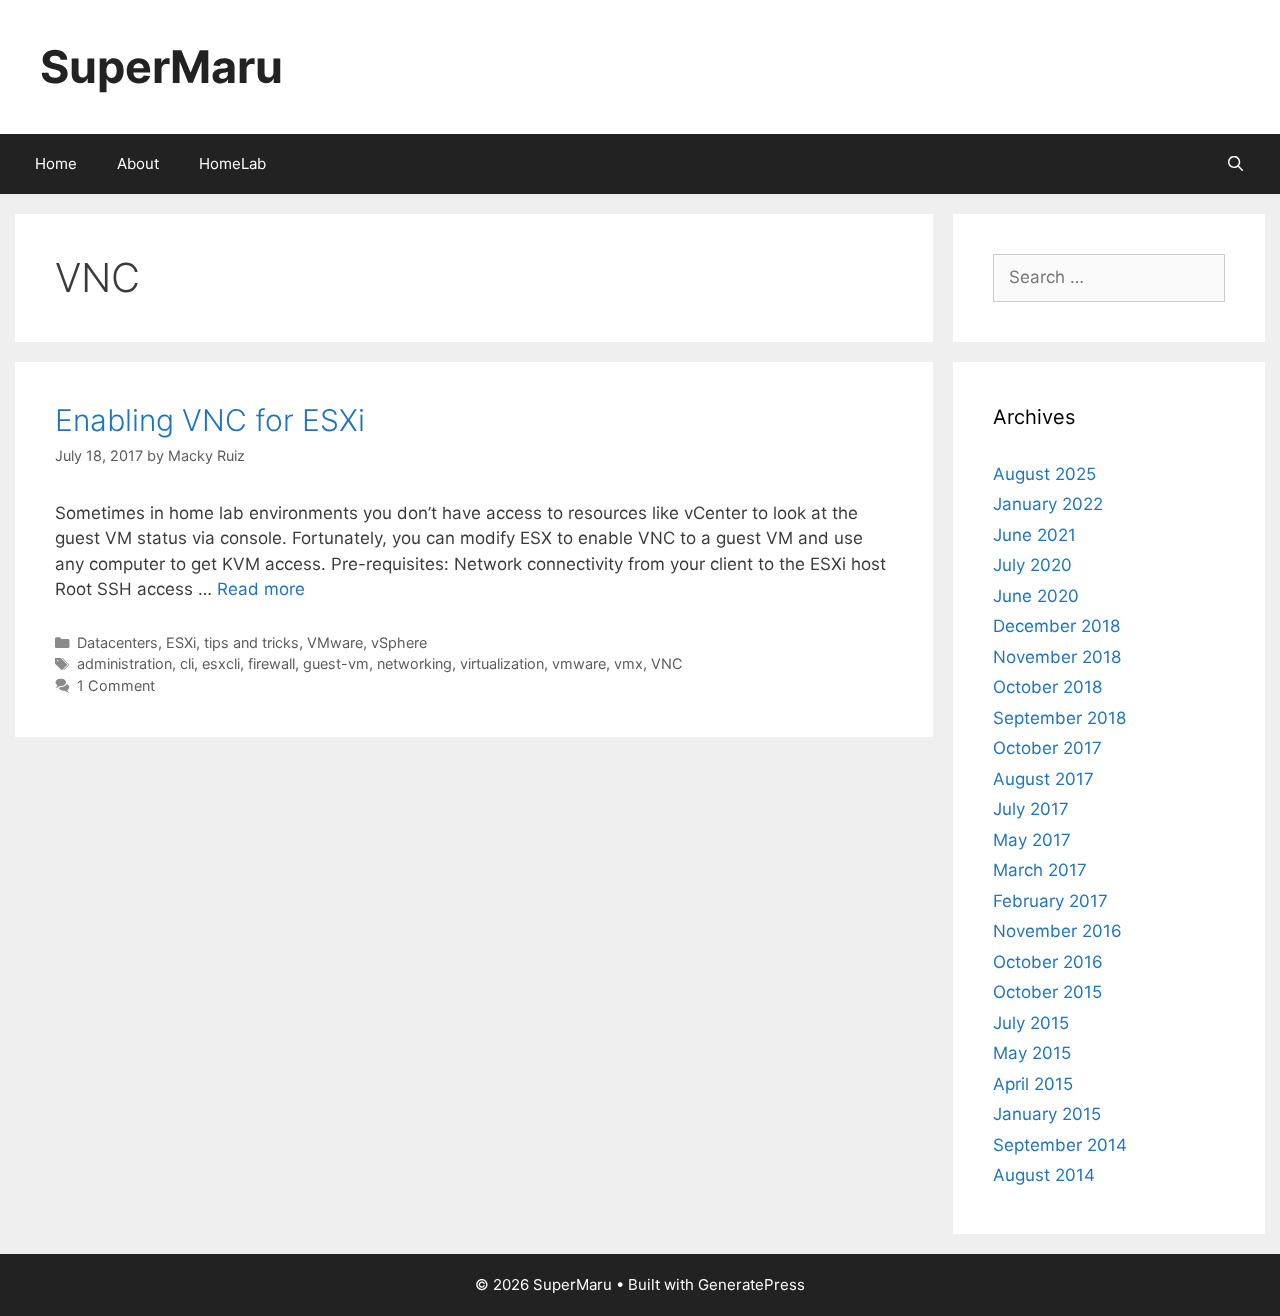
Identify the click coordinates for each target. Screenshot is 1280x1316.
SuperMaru (161, 66)
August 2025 (1044, 474)
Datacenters (117, 642)
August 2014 (1044, 1175)
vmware (579, 663)
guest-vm (336, 663)
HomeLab (232, 163)
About (138, 163)
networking (414, 663)
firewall (271, 663)
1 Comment (116, 685)
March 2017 (1040, 870)
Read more (261, 589)
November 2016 (1057, 931)
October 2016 (1048, 962)
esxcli (221, 663)
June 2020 (1036, 596)
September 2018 (1059, 718)
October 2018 (1047, 687)
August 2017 (1043, 779)
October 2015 (1047, 992)
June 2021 (1034, 535)
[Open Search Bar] (1235, 164)
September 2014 (1060, 1145)
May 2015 (1032, 1053)
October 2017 (1047, 748)
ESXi (181, 642)
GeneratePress (751, 1284)
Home (56, 163)
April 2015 (1033, 1084)
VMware (335, 642)
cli (187, 663)
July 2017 (1031, 809)
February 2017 (1050, 901)
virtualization (502, 663)
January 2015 (1047, 1114)
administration (124, 663)
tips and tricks (251, 642)
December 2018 (1056, 626)
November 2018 (1057, 657)
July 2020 (1032, 565)
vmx (628, 663)
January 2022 (1048, 504)
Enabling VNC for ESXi (210, 420)
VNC (667, 663)
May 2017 (1032, 840)
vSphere (399, 642)
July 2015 (1031, 1023)
